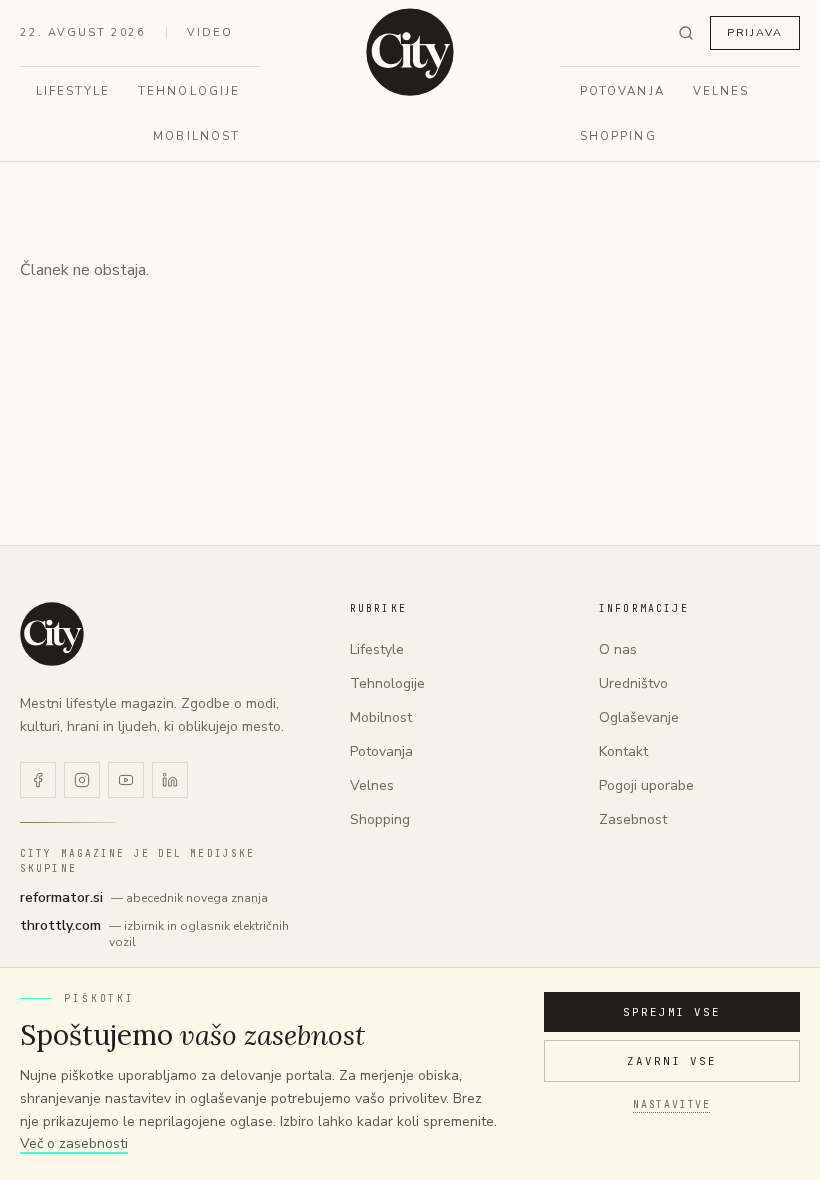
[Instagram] (82, 780)
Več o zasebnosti (74, 1143)
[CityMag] (410, 52)
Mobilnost (196, 136)
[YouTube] (126, 780)
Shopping (618, 136)
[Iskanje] (686, 33)
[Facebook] (38, 780)
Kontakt (623, 751)
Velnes (721, 91)
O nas (618, 649)
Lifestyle (73, 91)
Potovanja (622, 91)
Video (210, 32)
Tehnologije (189, 91)
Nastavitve (672, 1104)
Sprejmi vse (672, 1012)
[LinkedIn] (170, 780)
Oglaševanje (639, 717)
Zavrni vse (672, 1061)
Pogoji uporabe (646, 785)
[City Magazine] (52, 634)
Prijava (755, 32)
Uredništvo (633, 683)
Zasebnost (633, 819)
